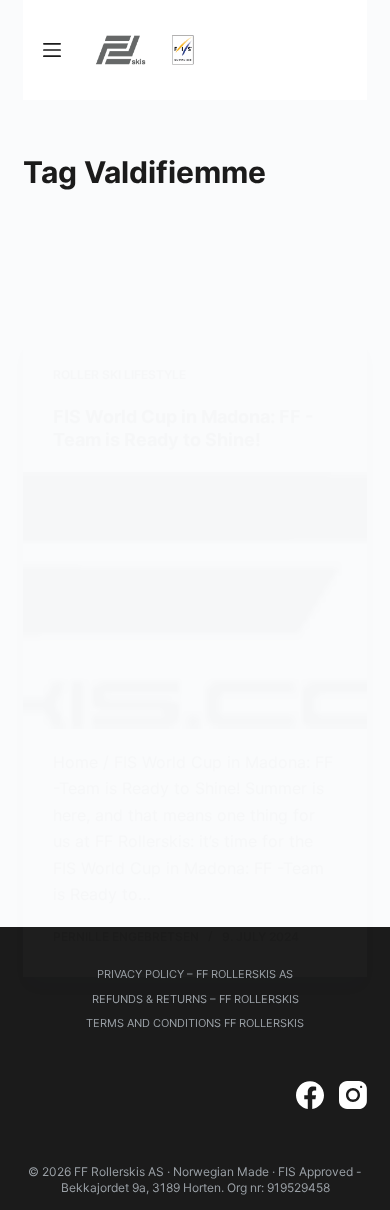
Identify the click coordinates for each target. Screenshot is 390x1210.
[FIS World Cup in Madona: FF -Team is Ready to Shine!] (194, 600)
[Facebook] (310, 1095)
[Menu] (52, 50)
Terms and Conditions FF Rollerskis (195, 1023)
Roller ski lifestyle (119, 374)
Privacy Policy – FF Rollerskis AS (195, 974)
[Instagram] (353, 1095)
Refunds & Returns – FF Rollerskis (195, 999)
